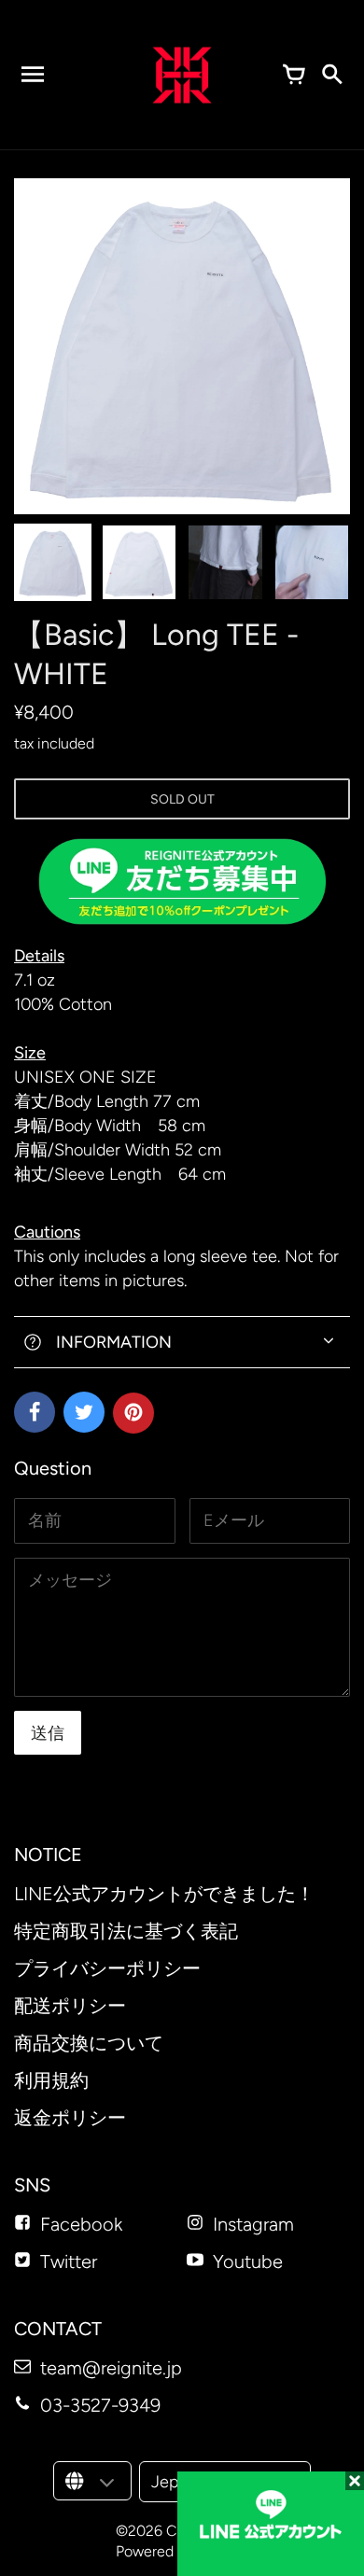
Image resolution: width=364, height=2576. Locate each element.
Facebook (81, 2224)
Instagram (253, 2224)
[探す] (331, 75)
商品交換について (89, 2043)
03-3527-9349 (100, 2405)
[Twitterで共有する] (84, 1412)
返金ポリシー (70, 2118)
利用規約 (51, 2080)
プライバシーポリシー (107, 1968)
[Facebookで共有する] (35, 1412)
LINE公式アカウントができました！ (164, 1894)
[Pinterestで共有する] (133, 1413)
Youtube (248, 2261)
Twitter (69, 2261)
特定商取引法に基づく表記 (126, 1931)
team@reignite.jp (111, 2368)
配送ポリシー (70, 2006)
